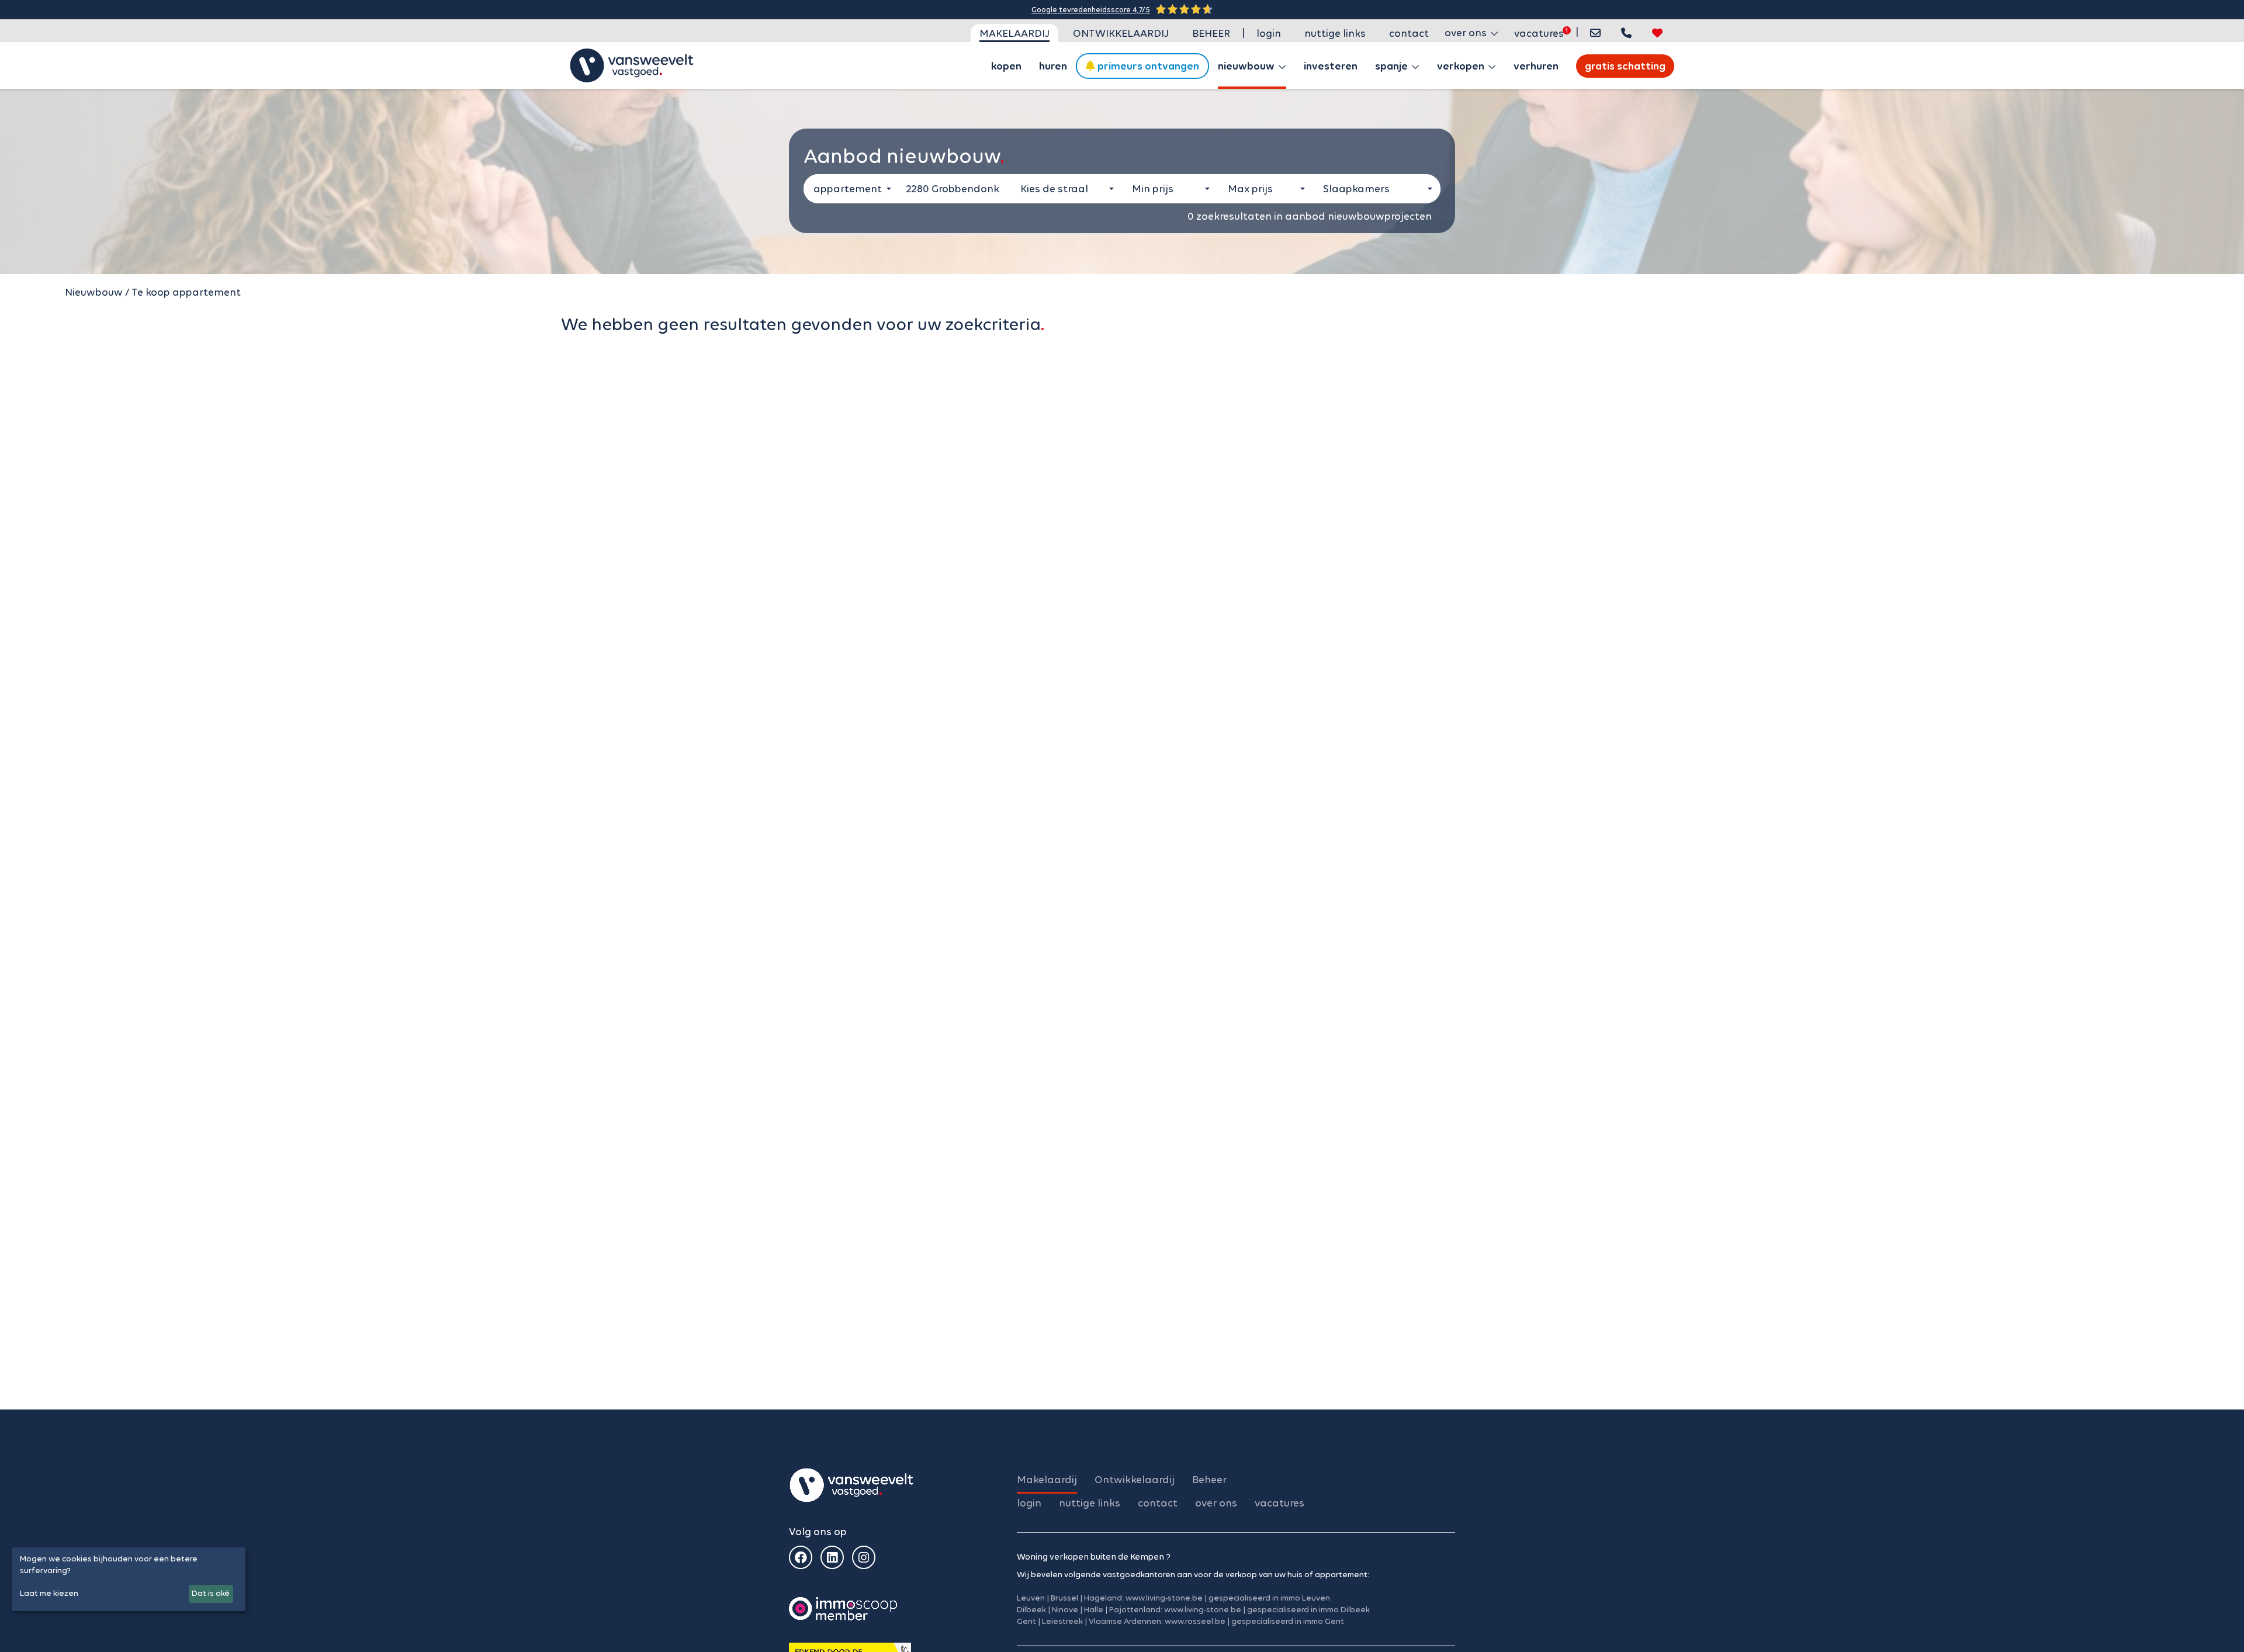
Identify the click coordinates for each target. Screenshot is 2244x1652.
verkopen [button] (1462, 66)
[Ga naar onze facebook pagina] (801, 1557)
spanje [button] (1393, 66)
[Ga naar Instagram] (864, 1557)
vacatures (1539, 33)
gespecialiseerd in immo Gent (1288, 1621)
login (1269, 33)
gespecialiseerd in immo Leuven (1269, 1598)
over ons (1216, 1503)
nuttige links (1335, 33)
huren (1053, 66)
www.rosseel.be (1195, 1621)
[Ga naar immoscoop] (843, 1608)
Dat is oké (211, 1593)
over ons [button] (1467, 33)
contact (1409, 33)
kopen (1006, 66)
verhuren (1536, 66)
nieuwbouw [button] (1247, 66)
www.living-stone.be (1164, 1598)
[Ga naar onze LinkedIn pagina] (832, 1557)
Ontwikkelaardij (1121, 33)
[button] (1626, 33)
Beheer (1211, 33)
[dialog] (129, 1579)
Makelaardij (1014, 33)
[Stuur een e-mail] (1595, 33)
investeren (1331, 66)
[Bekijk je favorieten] (1657, 33)
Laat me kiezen (49, 1593)
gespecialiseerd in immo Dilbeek (1308, 1610)
